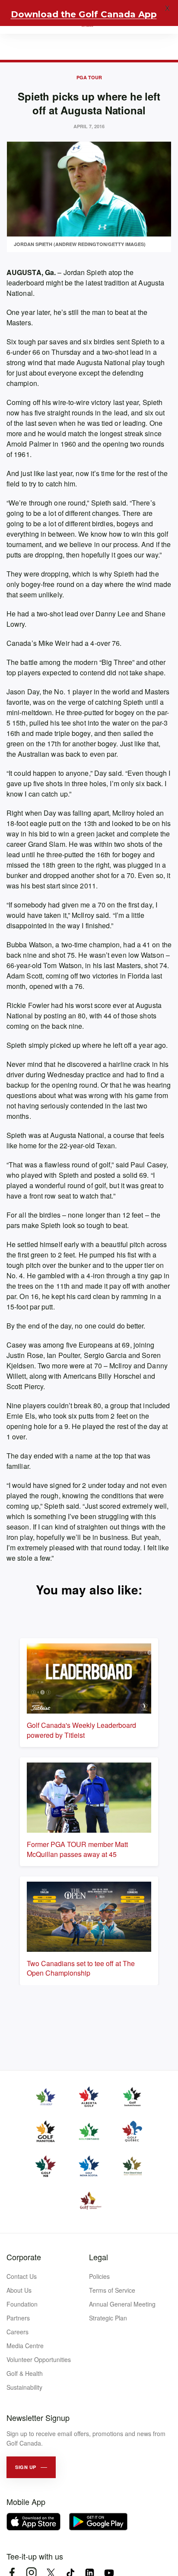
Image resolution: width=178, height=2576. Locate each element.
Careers (17, 2332)
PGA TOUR (89, 77)
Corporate (24, 2257)
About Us (19, 2290)
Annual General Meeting (122, 2304)
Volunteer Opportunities (39, 2359)
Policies (99, 2276)
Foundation (22, 2304)
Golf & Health (25, 2373)
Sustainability (24, 2387)
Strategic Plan (108, 2318)
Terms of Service (112, 2290)
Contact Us (22, 2276)
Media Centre (25, 2346)
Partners (18, 2318)
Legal (99, 2257)
